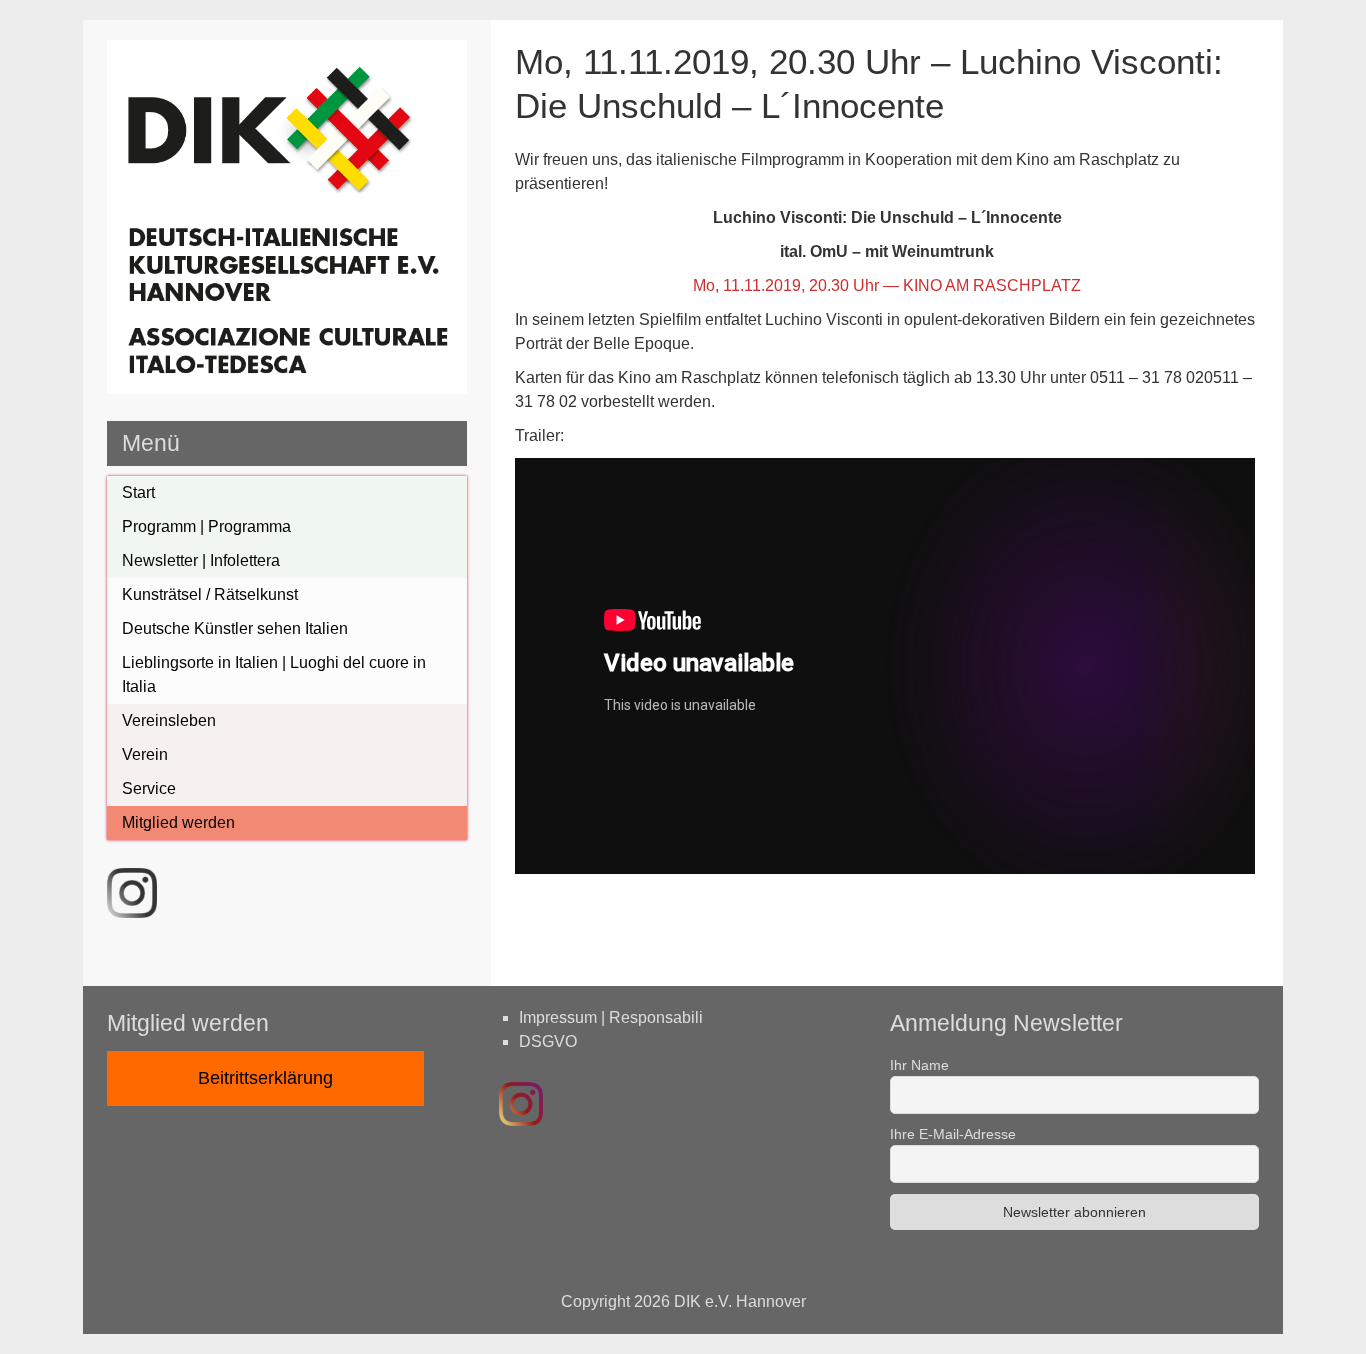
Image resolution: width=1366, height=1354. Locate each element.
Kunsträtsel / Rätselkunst (210, 594)
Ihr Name (919, 1065)
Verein (145, 754)
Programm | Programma (206, 526)
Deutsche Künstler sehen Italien (235, 628)
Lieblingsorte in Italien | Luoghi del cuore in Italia (274, 674)
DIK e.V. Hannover (740, 1301)
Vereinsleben (169, 720)
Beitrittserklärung (265, 1078)
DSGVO (548, 1041)
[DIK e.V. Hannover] (287, 388)
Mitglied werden (178, 822)
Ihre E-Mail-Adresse (953, 1134)
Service (149, 788)
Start (138, 492)
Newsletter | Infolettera (201, 560)
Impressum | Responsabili (611, 1017)
